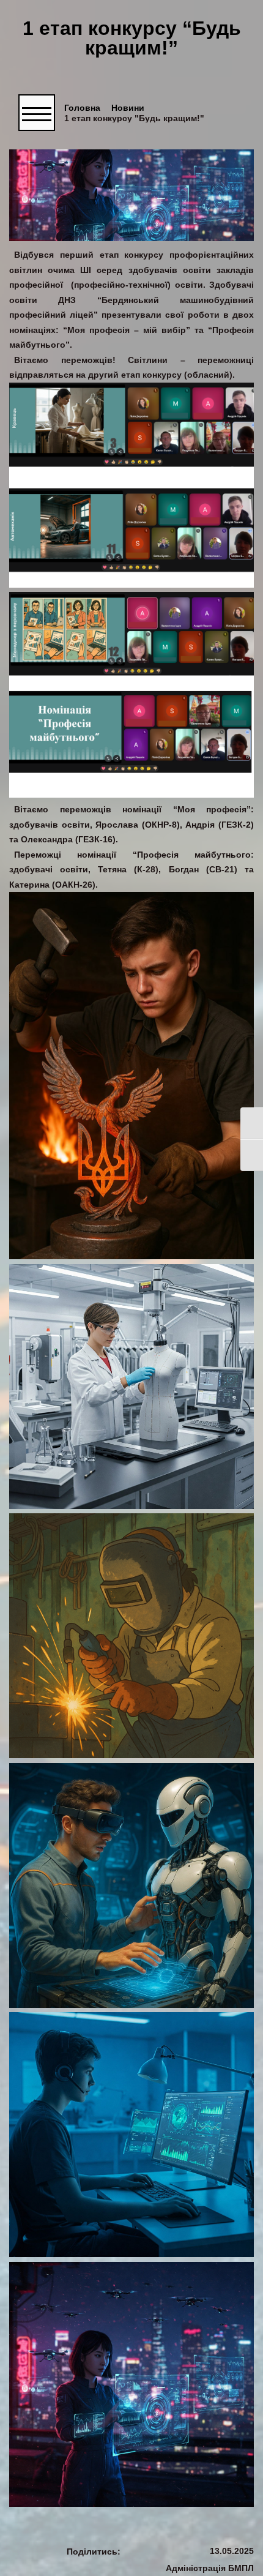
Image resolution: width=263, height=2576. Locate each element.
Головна (82, 108)
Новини (128, 108)
